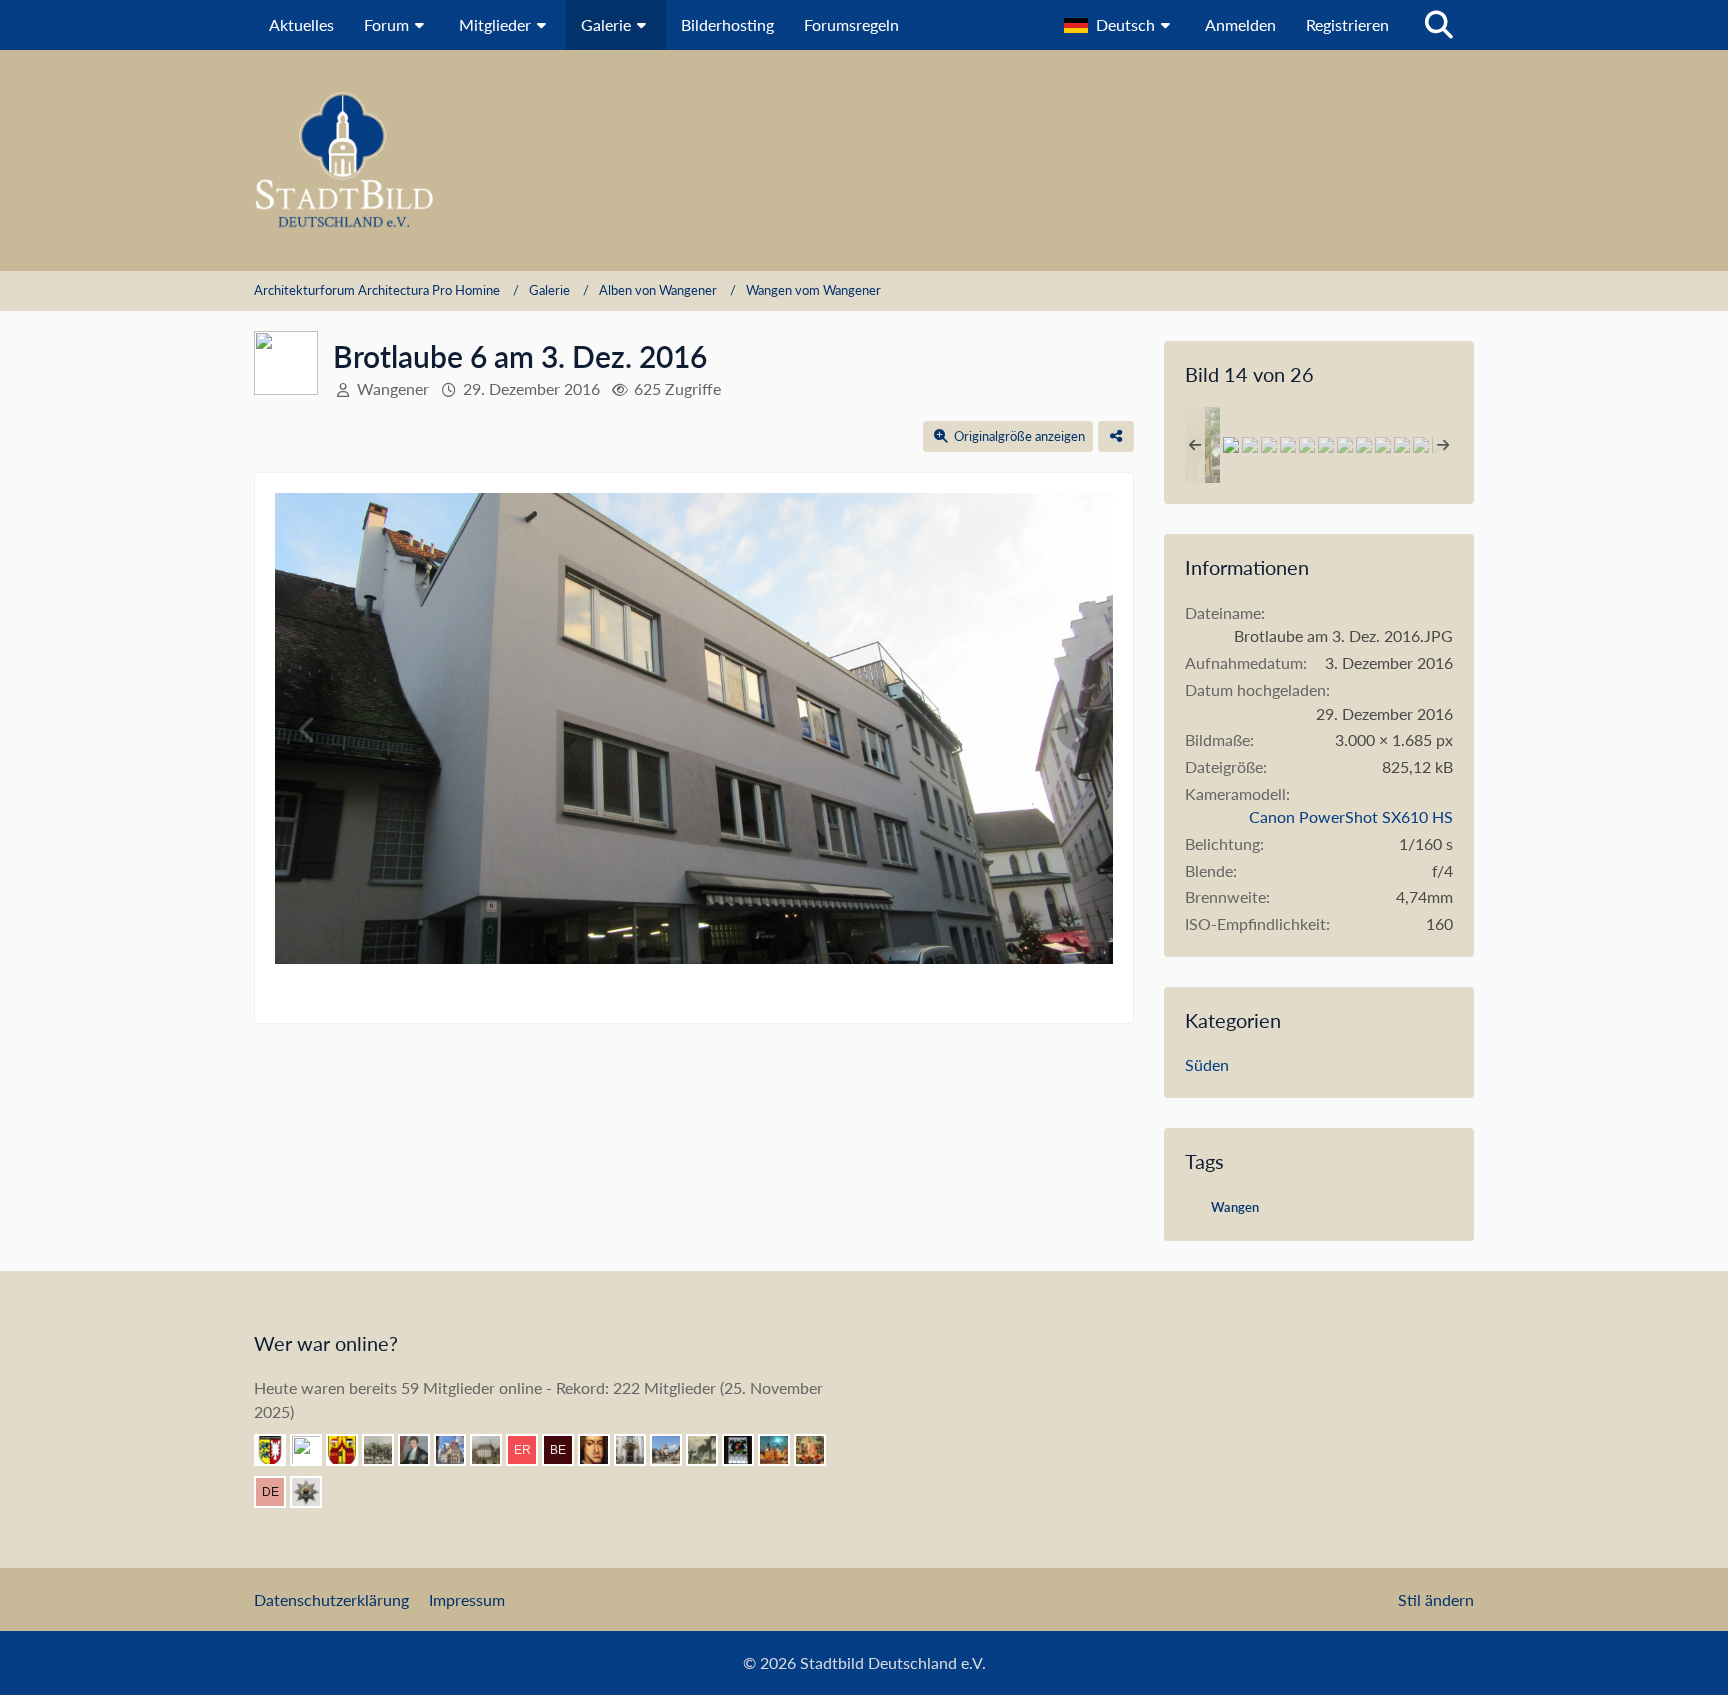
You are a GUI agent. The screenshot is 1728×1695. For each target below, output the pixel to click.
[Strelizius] (494, 1450)
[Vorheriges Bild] (308, 730)
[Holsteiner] (278, 1450)
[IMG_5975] (1364, 445)
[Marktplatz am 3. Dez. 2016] (1307, 445)
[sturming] (314, 1492)
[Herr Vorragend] (602, 1450)
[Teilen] (1116, 436)
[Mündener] (386, 1450)
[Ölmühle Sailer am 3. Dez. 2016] (1250, 445)
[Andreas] (746, 1450)
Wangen (1235, 1207)
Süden (1207, 1064)
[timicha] (314, 1450)
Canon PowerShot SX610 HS (1351, 816)
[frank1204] (782, 1450)
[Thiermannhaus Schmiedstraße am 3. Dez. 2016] (1345, 445)
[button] (1119, 25)
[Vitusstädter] (710, 1450)
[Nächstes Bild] (1080, 730)
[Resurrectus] (818, 1450)
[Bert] (458, 1450)
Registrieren (1347, 24)
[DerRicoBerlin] (278, 1492)
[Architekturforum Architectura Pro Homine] (864, 160)
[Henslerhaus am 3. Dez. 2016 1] (1269, 445)
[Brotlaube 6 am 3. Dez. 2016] (1231, 445)
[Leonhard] (638, 1450)
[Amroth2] (674, 1450)
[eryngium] (530, 1450)
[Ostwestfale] (350, 1450)
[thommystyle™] (422, 1450)
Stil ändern (1436, 1599)
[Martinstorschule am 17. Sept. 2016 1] (1326, 445)
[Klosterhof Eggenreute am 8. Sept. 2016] (1288, 445)
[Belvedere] (566, 1450)
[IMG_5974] (1383, 445)
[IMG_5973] (1402, 445)
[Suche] (1439, 25)
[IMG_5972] (1421, 445)
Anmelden (1240, 24)
